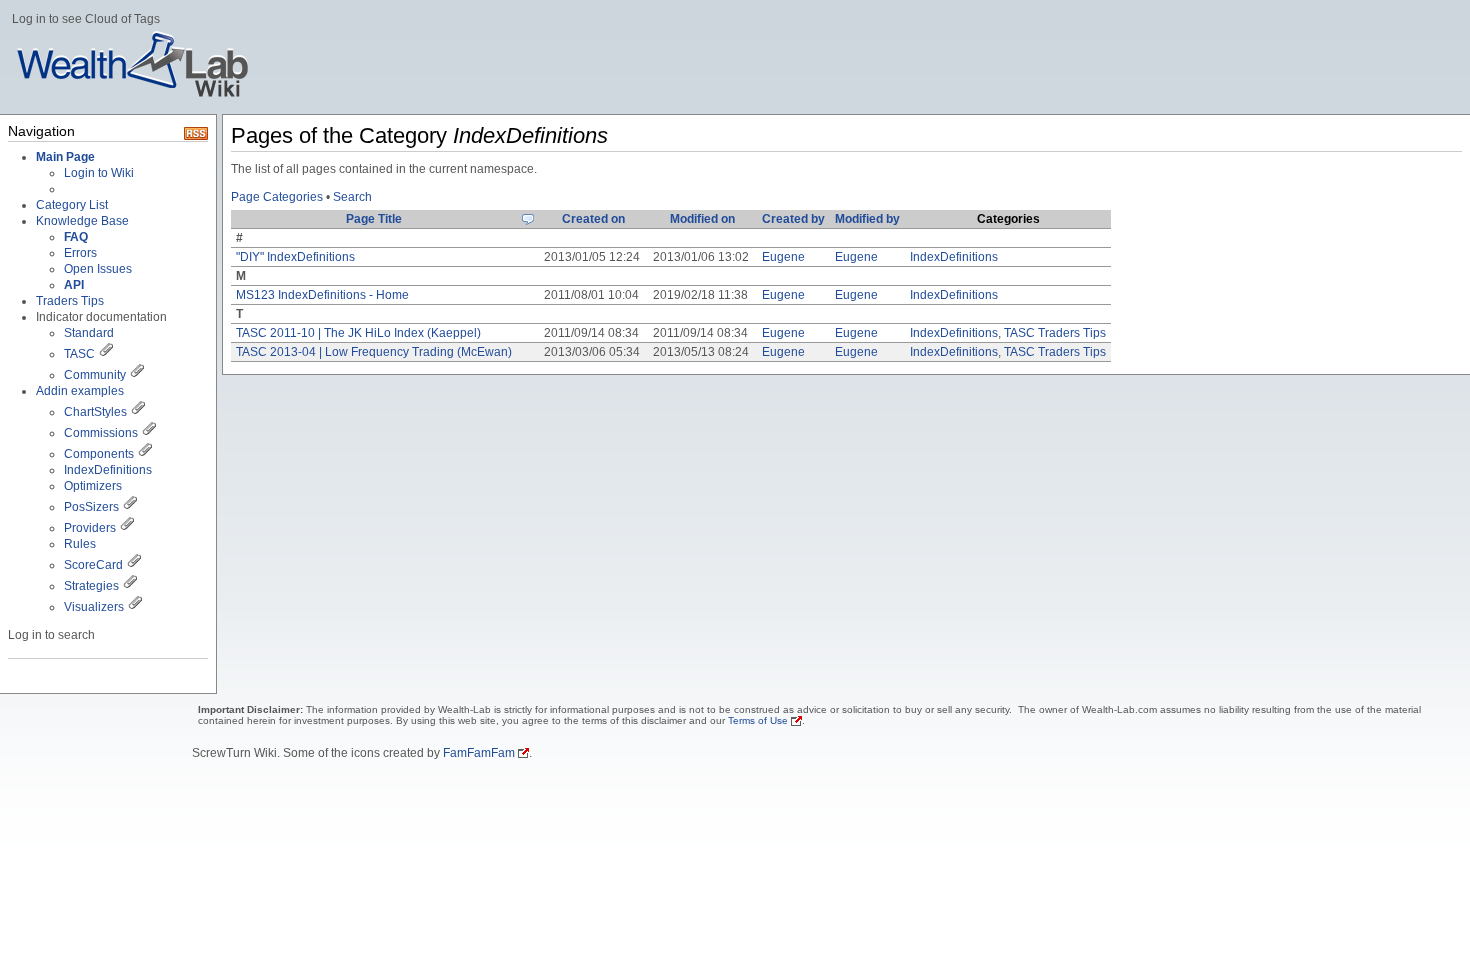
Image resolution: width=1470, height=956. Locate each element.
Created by (793, 219)
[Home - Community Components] (145, 454)
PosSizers (91, 507)
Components (99, 454)
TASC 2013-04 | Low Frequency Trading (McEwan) (374, 352)
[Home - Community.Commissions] (149, 433)
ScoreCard (93, 565)
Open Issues (98, 269)
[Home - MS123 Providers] (127, 528)
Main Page (65, 157)
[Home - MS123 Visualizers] (134, 565)
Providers (90, 528)
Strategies (91, 586)
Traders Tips (70, 301)
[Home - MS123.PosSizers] (130, 507)
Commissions (101, 433)
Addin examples (80, 391)
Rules (80, 544)
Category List (72, 205)
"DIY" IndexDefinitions (295, 257)
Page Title (374, 219)
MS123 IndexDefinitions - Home (322, 295)
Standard (89, 333)
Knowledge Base (82, 221)
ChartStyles (95, 412)
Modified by (867, 219)
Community (95, 375)
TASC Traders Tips (1055, 333)
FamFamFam (479, 753)
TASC (79, 354)
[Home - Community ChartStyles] (138, 412)
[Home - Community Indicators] (137, 375)
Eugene (783, 257)
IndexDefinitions (108, 470)
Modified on (702, 219)
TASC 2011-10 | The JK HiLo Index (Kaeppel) (358, 333)
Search (352, 197)
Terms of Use (758, 720)
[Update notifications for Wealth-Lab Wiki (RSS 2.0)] (196, 136)
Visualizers (94, 607)
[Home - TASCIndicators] (106, 354)
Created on (593, 219)
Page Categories (277, 197)
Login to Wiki (99, 173)
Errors (80, 253)
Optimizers (93, 486)
